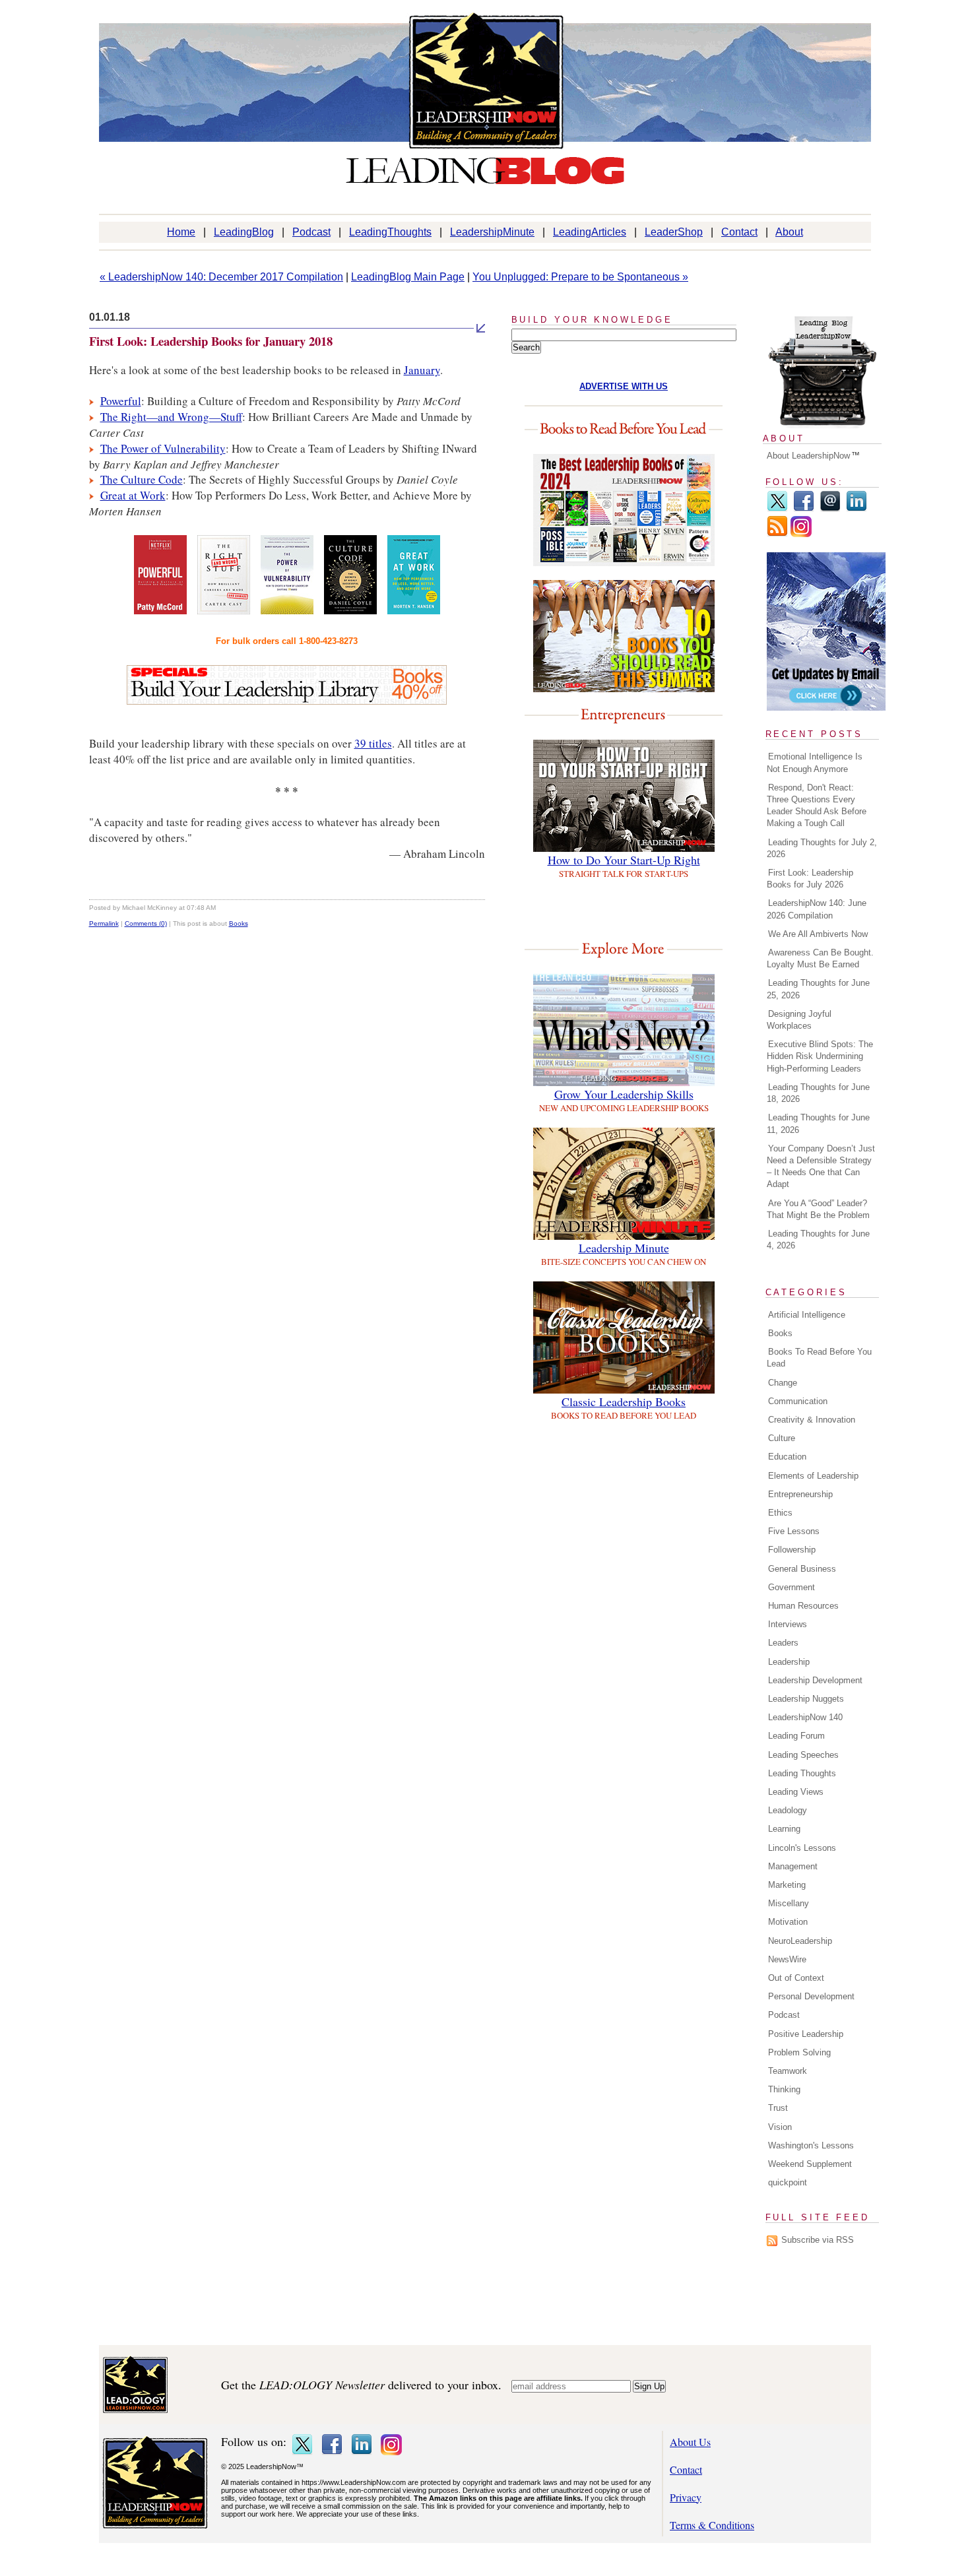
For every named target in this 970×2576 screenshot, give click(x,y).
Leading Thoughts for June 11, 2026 (818, 1123)
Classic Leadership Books (624, 1401)
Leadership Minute (624, 1248)
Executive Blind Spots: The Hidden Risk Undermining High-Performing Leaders (820, 1056)
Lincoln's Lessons (802, 1848)
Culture (782, 1438)
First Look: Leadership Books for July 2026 (810, 879)
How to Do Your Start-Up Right (624, 860)
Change (783, 1383)
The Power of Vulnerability (163, 448)
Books (239, 923)
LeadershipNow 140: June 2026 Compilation (817, 909)
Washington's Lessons (811, 2145)
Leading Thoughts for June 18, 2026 (818, 1093)
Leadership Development (815, 1680)
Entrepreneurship (800, 1494)
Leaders (783, 1643)
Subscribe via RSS (818, 2240)
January (422, 370)
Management (793, 1866)
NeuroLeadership (800, 1941)
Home (181, 232)
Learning (784, 1829)
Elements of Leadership (813, 1476)
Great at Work (133, 495)
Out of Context (796, 1978)
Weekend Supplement (810, 2164)
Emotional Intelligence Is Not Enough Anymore (815, 762)
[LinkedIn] (857, 509)
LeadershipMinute (492, 232)
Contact (739, 232)
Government (792, 1587)
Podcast (311, 232)
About (789, 232)
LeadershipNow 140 (805, 1717)
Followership (792, 1550)
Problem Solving (799, 2052)
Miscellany (789, 1903)
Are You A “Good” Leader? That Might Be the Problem (818, 1209)
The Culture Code (142, 479)
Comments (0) (146, 923)
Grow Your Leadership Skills (624, 1094)
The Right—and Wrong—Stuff (171, 417)
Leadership (789, 1662)
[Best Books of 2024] (624, 562)
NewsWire (787, 1959)
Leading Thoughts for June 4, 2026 (818, 1240)
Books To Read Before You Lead (819, 1358)
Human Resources (803, 1606)
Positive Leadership (806, 2034)
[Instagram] (801, 534)
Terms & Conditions (712, 2525)
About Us (690, 2442)
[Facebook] (804, 509)
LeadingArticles (590, 232)
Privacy (686, 2497)
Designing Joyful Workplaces (799, 1020)
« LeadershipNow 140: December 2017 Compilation (221, 277)
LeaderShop (674, 232)
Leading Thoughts (802, 1773)
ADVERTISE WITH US (624, 386)
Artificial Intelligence (807, 1315)
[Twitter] (777, 509)
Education (787, 1457)
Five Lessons (794, 1531)
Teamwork (788, 2071)
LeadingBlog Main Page (408, 277)
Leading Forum (796, 1736)
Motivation (788, 1922)
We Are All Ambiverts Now (818, 934)
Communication (798, 1401)
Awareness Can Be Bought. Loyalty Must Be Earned (820, 958)
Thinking (784, 2089)
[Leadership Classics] (624, 1389)
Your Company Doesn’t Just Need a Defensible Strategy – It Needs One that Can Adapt (821, 1167)
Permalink (104, 923)
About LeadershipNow (808, 456)
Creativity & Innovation (812, 1420)
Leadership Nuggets (806, 1699)
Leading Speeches (803, 1755)
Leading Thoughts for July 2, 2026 (822, 848)
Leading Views (796, 1792)
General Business (802, 1569)
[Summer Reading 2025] (624, 688)
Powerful (121, 401)
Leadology (788, 1810)
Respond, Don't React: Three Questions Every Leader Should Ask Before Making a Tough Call (817, 806)
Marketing (787, 1885)
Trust (778, 2108)
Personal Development (811, 1996)
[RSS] (777, 534)
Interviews (788, 1624)
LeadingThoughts (390, 232)
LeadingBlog (244, 232)
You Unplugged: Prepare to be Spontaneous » (580, 277)
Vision (780, 2127)
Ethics (780, 1513)
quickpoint (788, 2182)
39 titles (373, 743)
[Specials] (287, 700)
